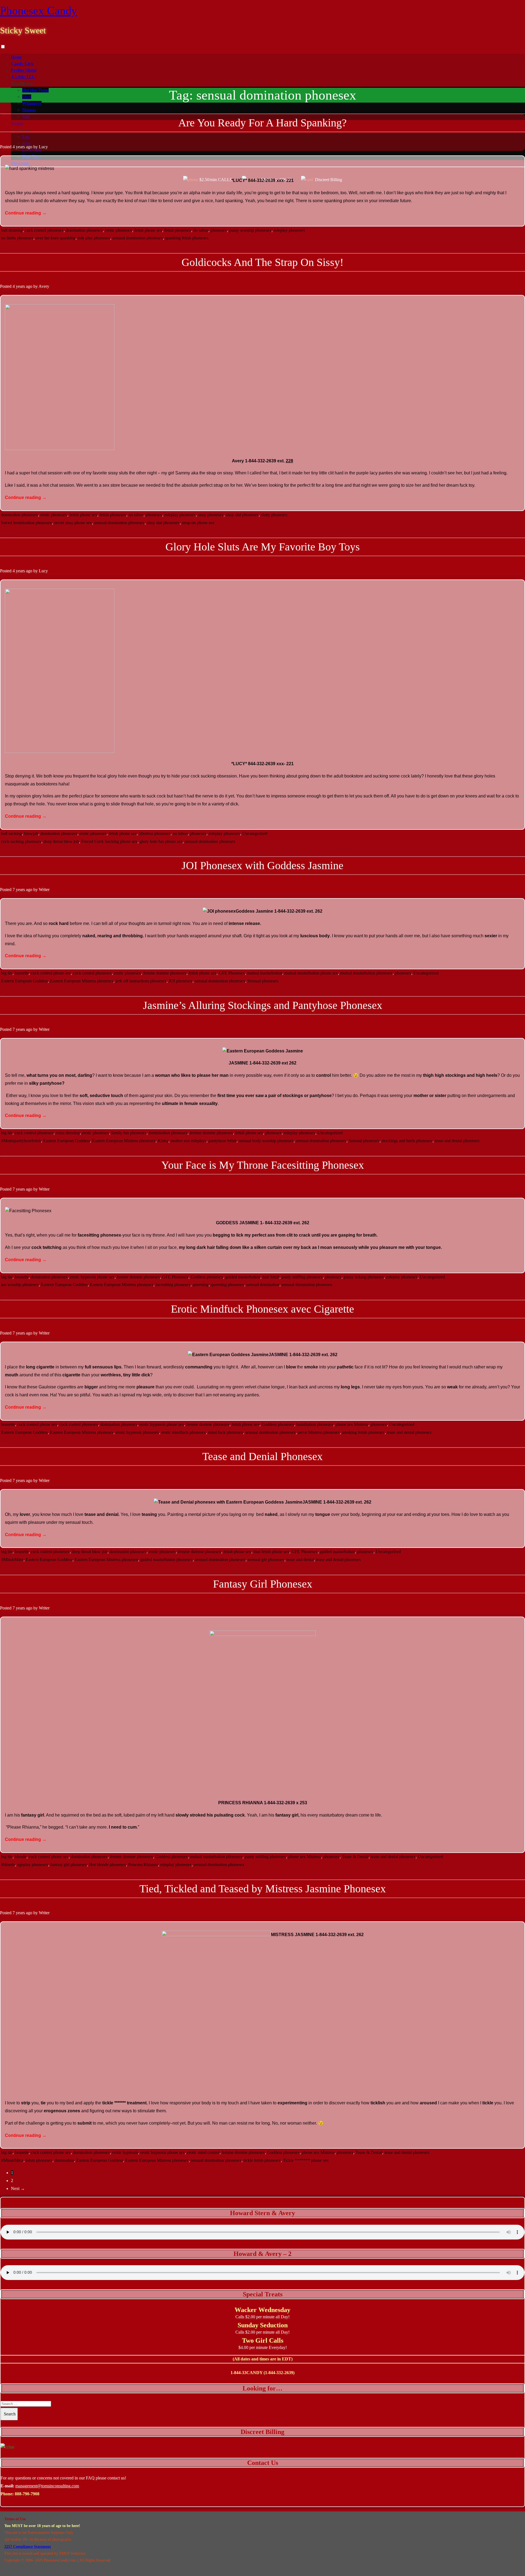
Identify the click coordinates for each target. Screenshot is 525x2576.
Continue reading (26, 213)
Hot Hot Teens (35, 90)
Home (16, 57)
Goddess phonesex (207, 1277)
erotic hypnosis (125, 2152)
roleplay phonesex (289, 230)
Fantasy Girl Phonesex (263, 1584)
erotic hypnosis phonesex (137, 1432)
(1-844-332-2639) (279, 2373)
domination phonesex (84, 230)
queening (201, 1285)
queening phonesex (227, 1285)
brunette (22, 973)
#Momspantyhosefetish (21, 1141)
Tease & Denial (355, 1857)
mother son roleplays (189, 1141)
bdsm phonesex (39, 2160)
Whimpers (32, 103)
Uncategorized (255, 833)
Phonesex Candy (39, 11)
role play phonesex (94, 238)
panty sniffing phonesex (302, 1277)
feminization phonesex (168, 1133)
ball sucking (11, 833)
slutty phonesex (274, 515)
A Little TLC (23, 77)
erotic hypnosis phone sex (92, 1277)
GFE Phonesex (232, 973)
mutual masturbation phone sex (311, 973)
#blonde (8, 1865)
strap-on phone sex (198, 523)
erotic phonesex (119, 230)
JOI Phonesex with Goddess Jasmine (262, 865)
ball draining (12, 230)
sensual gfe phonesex (266, 1560)
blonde (21, 1857)
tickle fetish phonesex (262, 2160)
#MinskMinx (12, 1560)
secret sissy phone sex (73, 523)
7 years (19, 890)
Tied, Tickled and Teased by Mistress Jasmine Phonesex (263, 1889)
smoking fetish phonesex (363, 1432)
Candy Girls (22, 64)
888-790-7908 (27, 2494)
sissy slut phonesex (242, 515)
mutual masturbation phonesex (366, 973)
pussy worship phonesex (250, 230)
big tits (7, 973)
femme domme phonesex (165, 973)
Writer (44, 890)
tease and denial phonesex (457, 1141)
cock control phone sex (51, 973)
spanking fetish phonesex (187, 238)
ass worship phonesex (20, 1285)
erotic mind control (203, 2152)
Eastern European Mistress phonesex (82, 981)
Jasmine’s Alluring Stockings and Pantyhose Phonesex (263, 1005)
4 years (19, 147)
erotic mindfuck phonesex (184, 1432)
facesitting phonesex (173, 1285)
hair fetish (271, 1277)
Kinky (163, 1141)
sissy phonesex (211, 515)
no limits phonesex (17, 238)
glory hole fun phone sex (161, 841)
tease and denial (300, 1560)
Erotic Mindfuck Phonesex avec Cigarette (262, 1309)
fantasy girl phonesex (69, 1865)
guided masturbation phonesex (167, 1560)
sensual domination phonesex (138, 238)
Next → (18, 2188)
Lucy (43, 147)
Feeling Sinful (24, 70)
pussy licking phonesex (364, 1277)
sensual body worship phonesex (266, 1141)
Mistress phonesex (155, 833)
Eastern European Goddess (24, 981)
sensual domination (263, 1285)
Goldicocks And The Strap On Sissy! (262, 262)
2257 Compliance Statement (28, 2547)
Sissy (27, 97)
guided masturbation (243, 1277)
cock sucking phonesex (21, 841)
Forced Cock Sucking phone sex (109, 841)
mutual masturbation (265, 973)
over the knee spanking (56, 238)
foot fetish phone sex (271, 1552)
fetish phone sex (148, 230)
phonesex (219, 230)
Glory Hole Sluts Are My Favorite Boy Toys (263, 547)
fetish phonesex (178, 230)
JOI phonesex (181, 981)
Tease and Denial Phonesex (262, 1456)
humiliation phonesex (315, 1424)
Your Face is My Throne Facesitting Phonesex (263, 1165)
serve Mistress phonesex (319, 1432)
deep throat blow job (61, 841)
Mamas (29, 110)
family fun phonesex (129, 1133)
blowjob (31, 833)
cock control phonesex (44, 230)
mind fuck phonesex (226, 1432)
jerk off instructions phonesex (141, 981)
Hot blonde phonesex (108, 1865)
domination (64, 2160)
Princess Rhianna (143, 1865)
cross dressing (68, 1133)
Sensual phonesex (263, 981)
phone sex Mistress (352, 1424)
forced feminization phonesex (27, 523)
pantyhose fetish (223, 1141)
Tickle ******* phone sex (306, 2160)
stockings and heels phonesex (407, 1141)
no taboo (201, 230)
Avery (44, 286)
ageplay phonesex (33, 1865)
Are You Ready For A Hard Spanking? (262, 123)
